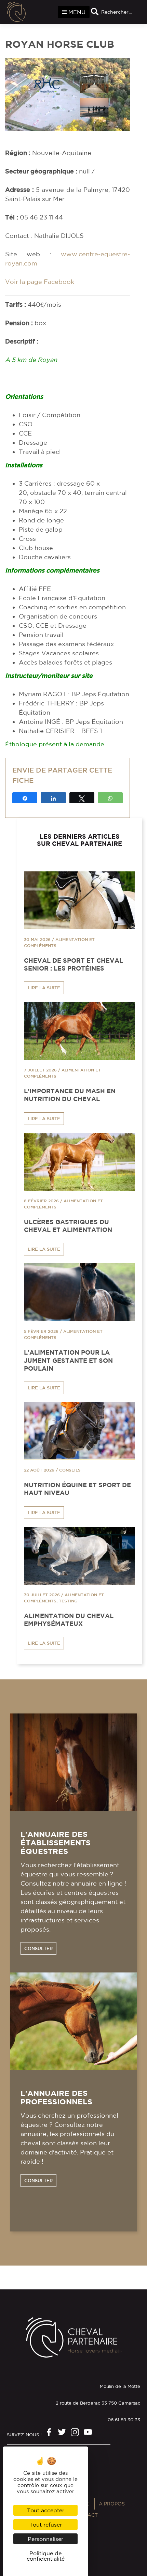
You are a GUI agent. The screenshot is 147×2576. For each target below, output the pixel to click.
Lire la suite (44, 988)
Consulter (38, 1948)
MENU (76, 12)
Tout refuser (46, 2525)
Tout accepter (46, 2510)
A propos (112, 2504)
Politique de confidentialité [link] (46, 2556)
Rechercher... (116, 12)
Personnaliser (45, 2539)
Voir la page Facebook (40, 281)
